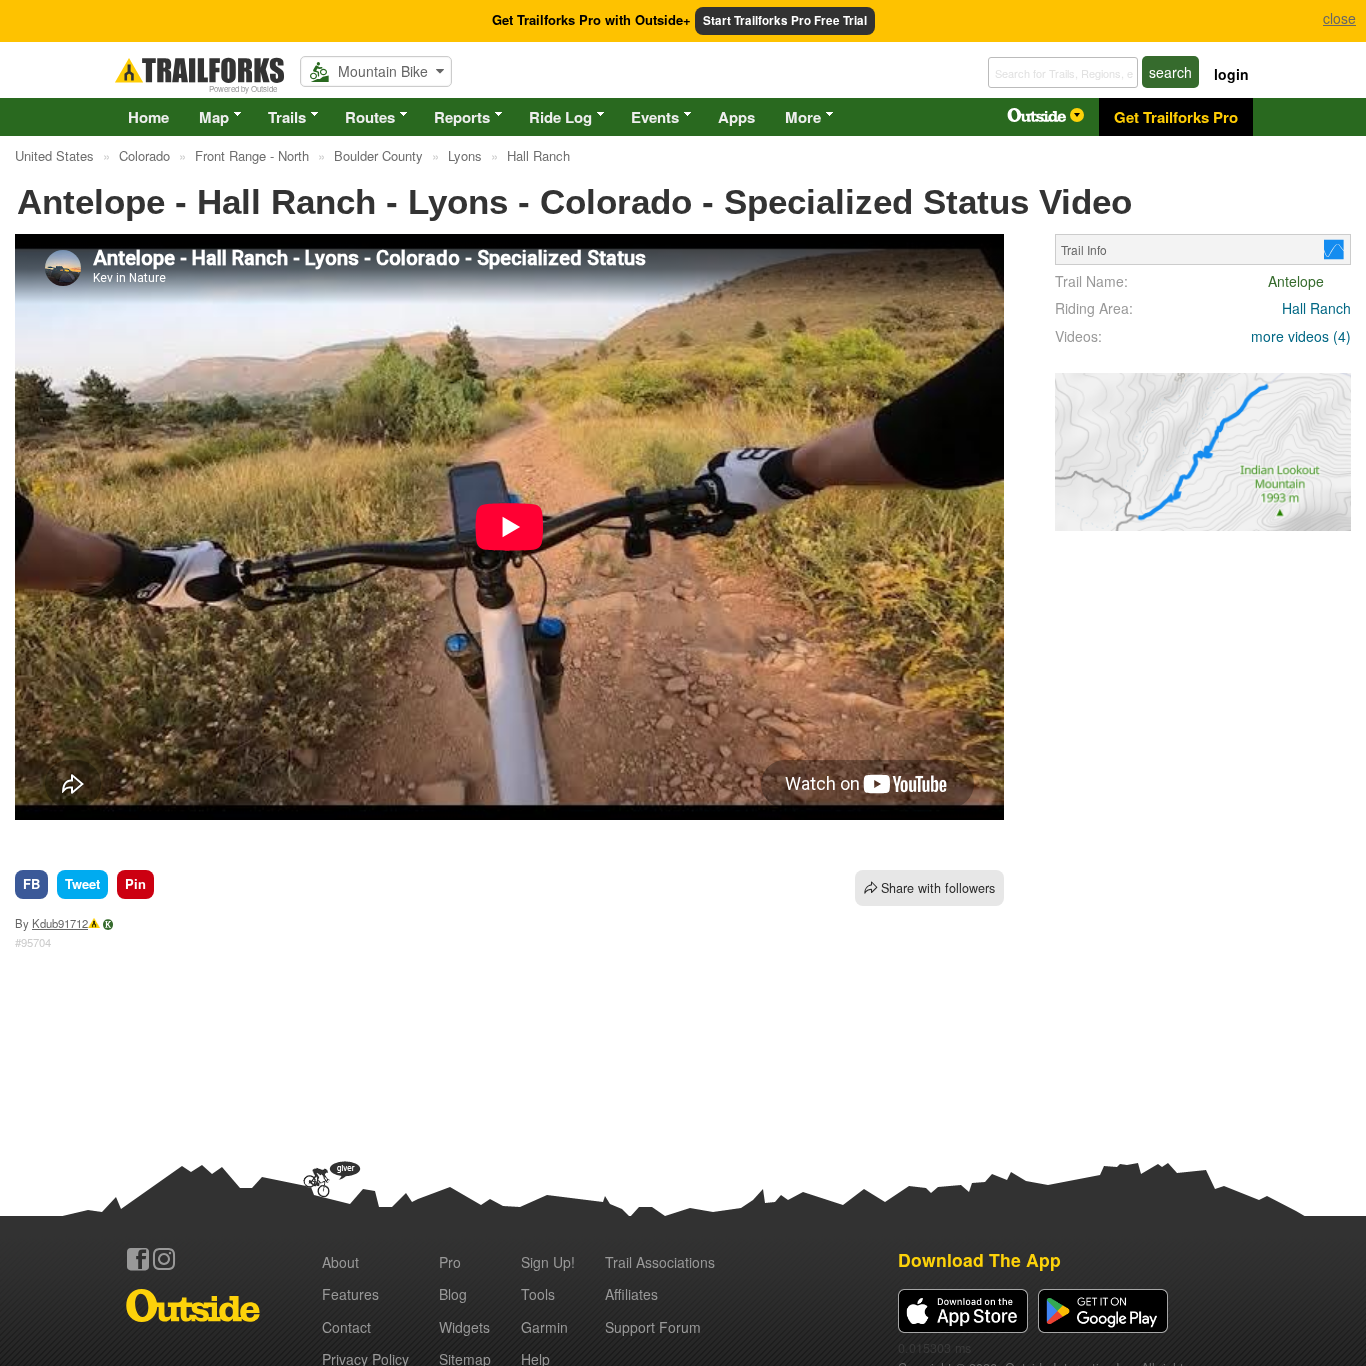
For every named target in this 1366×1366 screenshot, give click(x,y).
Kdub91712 (60, 923)
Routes (370, 117)
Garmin (544, 1327)
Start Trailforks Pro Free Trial (785, 20)
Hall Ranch (1316, 308)
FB (31, 883)
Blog (453, 1294)
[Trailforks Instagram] (164, 1259)
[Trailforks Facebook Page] (138, 1259)
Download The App (979, 1259)
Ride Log (560, 117)
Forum (653, 1327)
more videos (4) (1301, 336)
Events (655, 117)
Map (214, 117)
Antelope (1296, 281)
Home (148, 117)
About (340, 1262)
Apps (736, 117)
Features (350, 1294)
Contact (346, 1327)
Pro (450, 1262)
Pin (135, 883)
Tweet (82, 883)
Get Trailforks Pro (1176, 117)
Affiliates (631, 1294)
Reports (462, 117)
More (803, 117)
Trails (287, 117)
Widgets (464, 1327)
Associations (660, 1262)
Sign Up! (548, 1262)
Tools (538, 1294)
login (1231, 74)
